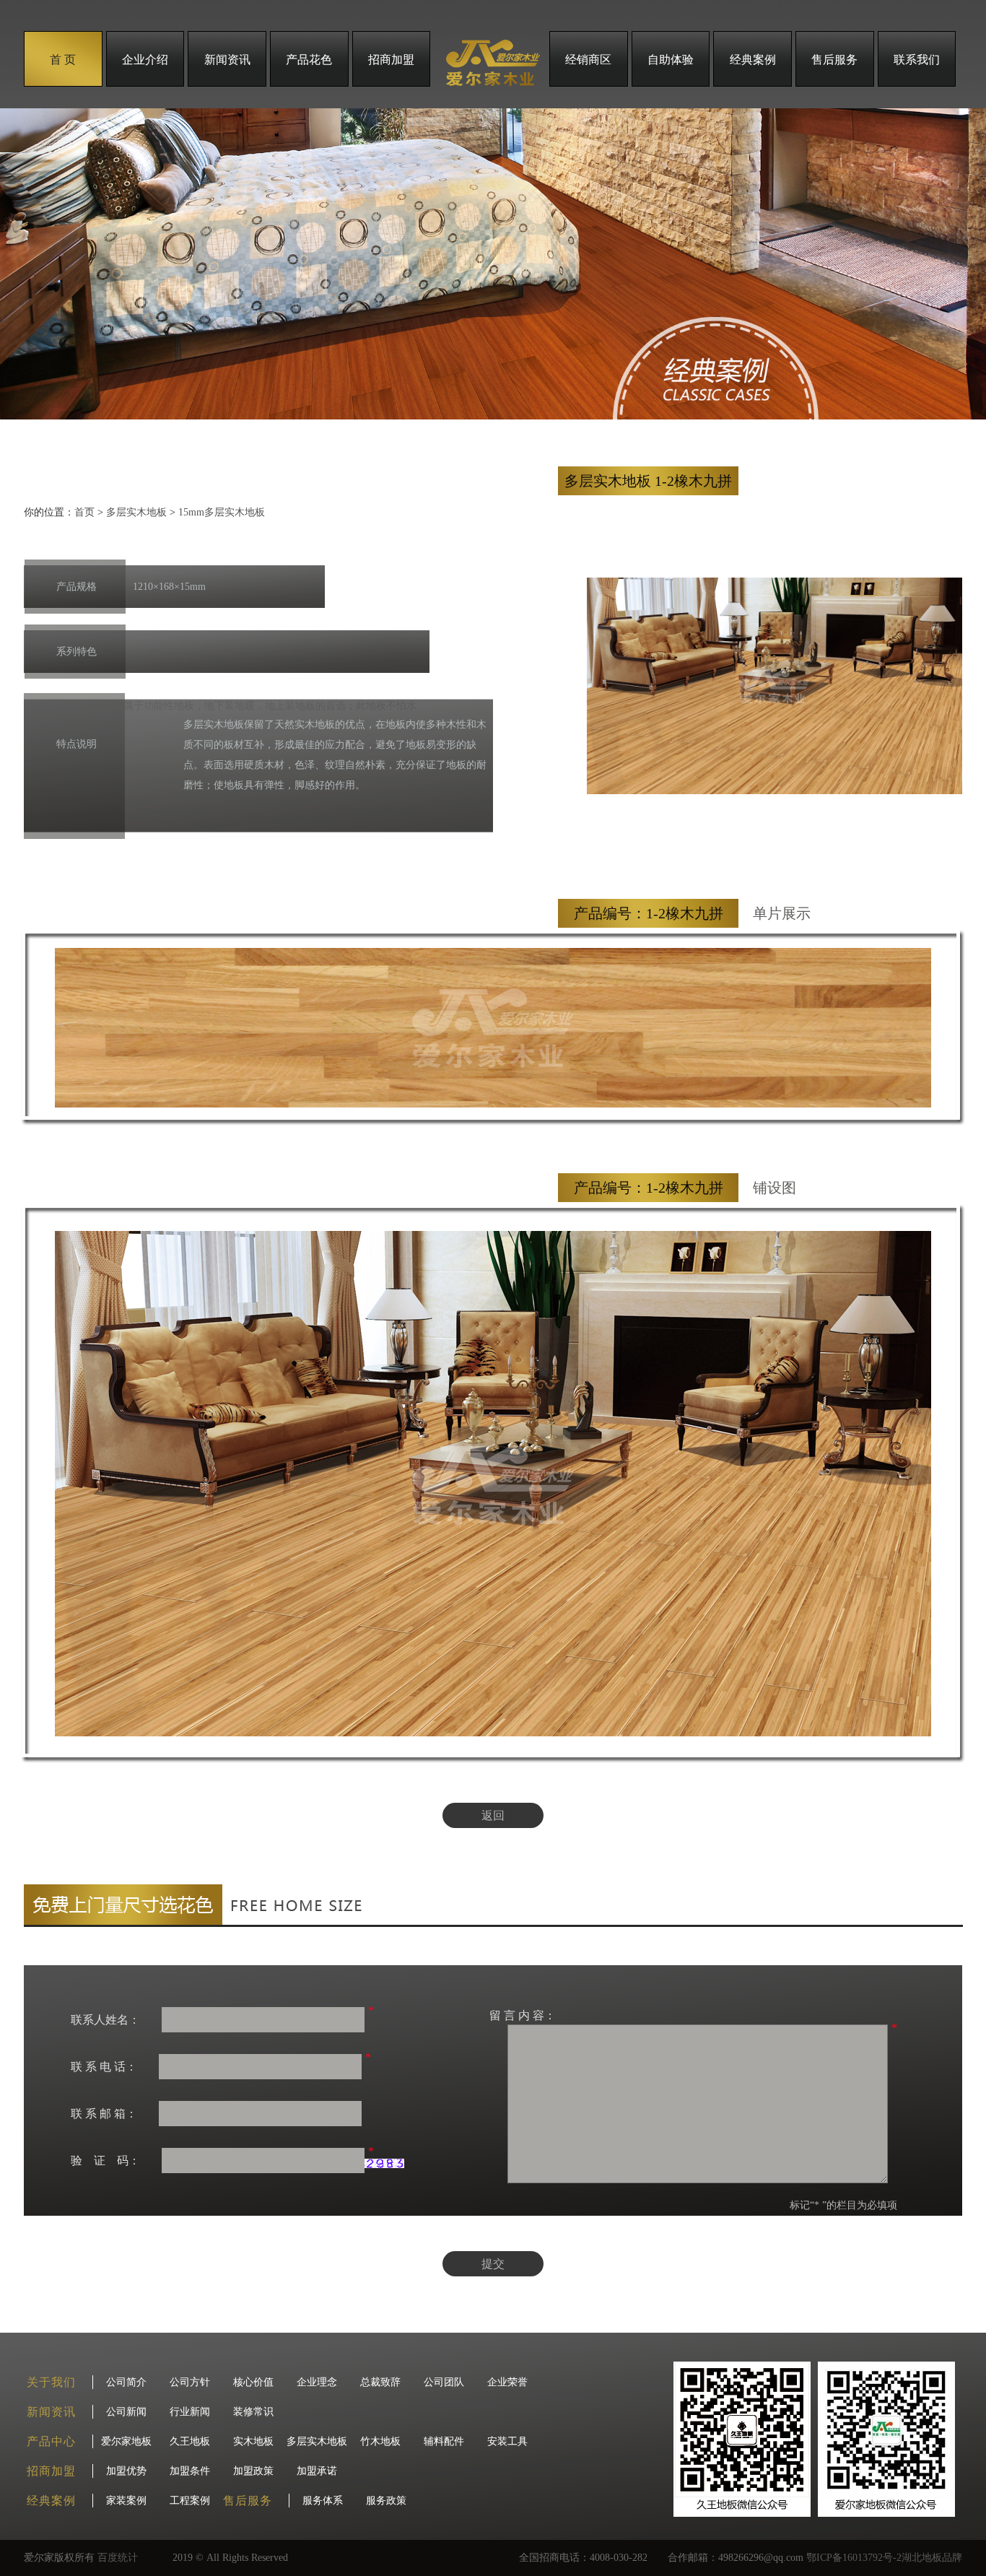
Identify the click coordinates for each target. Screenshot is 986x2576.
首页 (84, 512)
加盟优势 (126, 2471)
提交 (493, 2264)
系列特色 (77, 652)
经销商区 (588, 60)
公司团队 (444, 2382)
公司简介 (126, 2382)
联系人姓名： (105, 2020)
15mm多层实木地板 (222, 512)
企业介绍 (145, 60)
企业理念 (317, 2382)
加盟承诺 (317, 2471)
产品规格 (77, 587)
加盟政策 (253, 2471)
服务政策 (386, 2501)
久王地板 (190, 2441)
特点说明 (77, 744)
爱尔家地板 (126, 2441)
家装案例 (126, 2501)
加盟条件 (190, 2471)
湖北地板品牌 (932, 2558)
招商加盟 (391, 60)
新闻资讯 (227, 60)
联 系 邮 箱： (104, 2114)
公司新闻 (126, 2412)
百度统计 (118, 2558)
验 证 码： (105, 2161)
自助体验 (671, 60)
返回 (493, 1815)
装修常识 (253, 2412)
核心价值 (253, 2382)
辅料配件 (444, 2441)
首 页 (63, 60)
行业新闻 (190, 2412)
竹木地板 (380, 2441)
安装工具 (507, 2441)
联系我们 (917, 60)
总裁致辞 (380, 2382)
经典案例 (753, 60)
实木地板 (253, 2441)
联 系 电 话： (104, 2067)
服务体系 (323, 2501)
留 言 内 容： (523, 2015)
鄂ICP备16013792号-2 (854, 2558)
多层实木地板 (136, 512)
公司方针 (190, 2382)
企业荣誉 (507, 2382)
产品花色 (309, 60)
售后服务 (834, 60)
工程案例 (190, 2501)
